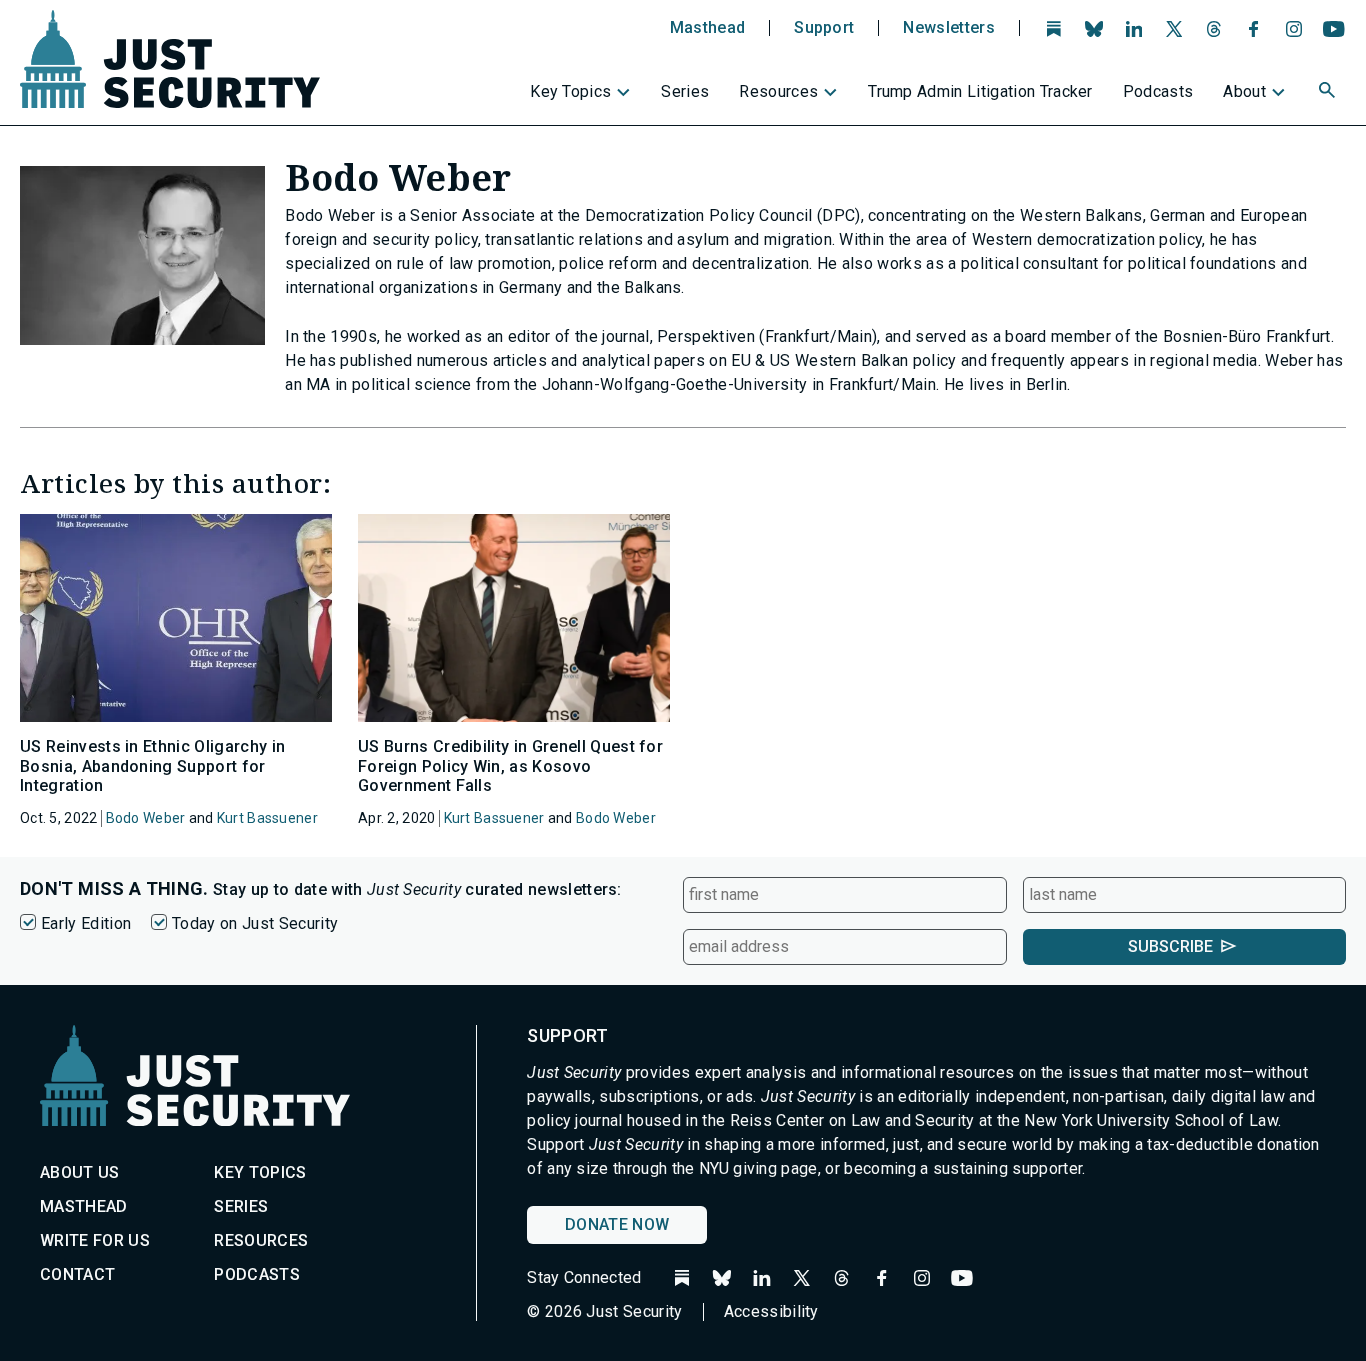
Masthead (708, 28)
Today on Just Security (255, 923)
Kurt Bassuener (267, 818)
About (1244, 91)
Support (824, 28)
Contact (77, 1274)
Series (685, 91)
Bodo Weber (146, 818)
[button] (1329, 93)
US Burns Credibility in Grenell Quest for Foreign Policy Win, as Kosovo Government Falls (510, 765)
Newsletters (949, 28)
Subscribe (1170, 946)
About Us (80, 1172)
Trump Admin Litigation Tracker (980, 91)
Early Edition (86, 923)
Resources (778, 91)
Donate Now (617, 1224)
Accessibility (771, 1311)
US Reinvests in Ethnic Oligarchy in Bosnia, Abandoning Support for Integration (152, 765)
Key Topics (570, 91)
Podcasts (1158, 91)
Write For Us (95, 1240)
